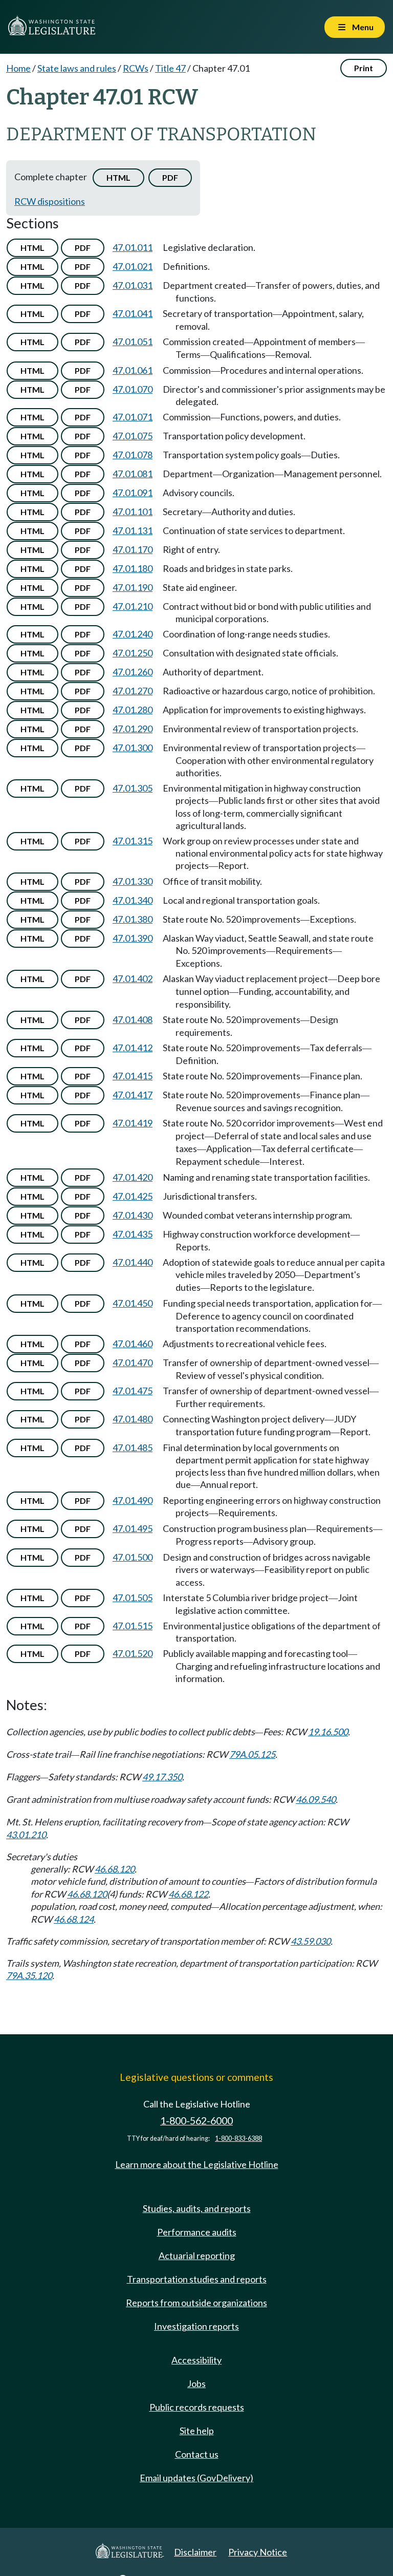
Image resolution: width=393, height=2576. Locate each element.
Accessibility (196, 2360)
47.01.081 (133, 474)
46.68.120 (115, 1869)
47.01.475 (133, 1391)
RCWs (136, 68)
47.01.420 (133, 1177)
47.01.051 (133, 342)
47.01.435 (133, 1234)
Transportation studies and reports (197, 2279)
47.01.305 (133, 788)
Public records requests (197, 2407)
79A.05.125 (252, 1754)
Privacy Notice (258, 2552)
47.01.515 (133, 1626)
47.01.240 (133, 634)
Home (18, 68)
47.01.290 (133, 729)
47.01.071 (133, 417)
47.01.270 (133, 691)
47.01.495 (133, 1528)
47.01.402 (133, 978)
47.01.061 (133, 370)
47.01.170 (133, 549)
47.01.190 (133, 587)
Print (364, 68)
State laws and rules (77, 68)
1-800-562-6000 (196, 2121)
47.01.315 (133, 841)
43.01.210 (26, 1835)
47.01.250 (133, 653)
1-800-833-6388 (238, 2138)
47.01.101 (133, 512)
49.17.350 (162, 1777)
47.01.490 (133, 1500)
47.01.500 (133, 1557)
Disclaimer (195, 2552)
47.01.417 (133, 1095)
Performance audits (197, 2232)
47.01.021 (133, 266)
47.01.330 (133, 881)
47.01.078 (133, 455)
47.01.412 (133, 1048)
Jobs (196, 2383)
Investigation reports (196, 2326)
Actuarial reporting (197, 2255)
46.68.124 (74, 1919)
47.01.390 (133, 938)
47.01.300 (133, 748)
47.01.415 (133, 1076)
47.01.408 (133, 1019)
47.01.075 (133, 436)
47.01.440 (133, 1262)
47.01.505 (133, 1598)
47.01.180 (133, 568)
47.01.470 (133, 1362)
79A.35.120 (29, 1975)
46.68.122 (188, 1894)
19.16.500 (328, 1732)
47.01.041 (133, 313)
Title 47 (170, 68)
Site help (197, 2431)
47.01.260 (133, 672)
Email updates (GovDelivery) (196, 2478)
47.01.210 (133, 606)
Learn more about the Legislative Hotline (197, 2164)
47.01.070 (133, 389)
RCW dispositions (50, 201)
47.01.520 (133, 1653)
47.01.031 (133, 285)
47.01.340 (133, 900)
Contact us (197, 2454)
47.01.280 (133, 710)
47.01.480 (133, 1419)
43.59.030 (311, 1941)
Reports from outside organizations (196, 2303)
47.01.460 (133, 1344)
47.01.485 (133, 1447)
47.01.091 (133, 493)
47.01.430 (133, 1215)
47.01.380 (133, 919)
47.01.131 (133, 530)
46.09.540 (316, 1799)
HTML (118, 177)
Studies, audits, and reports (197, 2208)
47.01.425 (133, 1196)
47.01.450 (133, 1303)
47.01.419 (133, 1123)
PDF (170, 177)
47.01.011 (133, 247)
